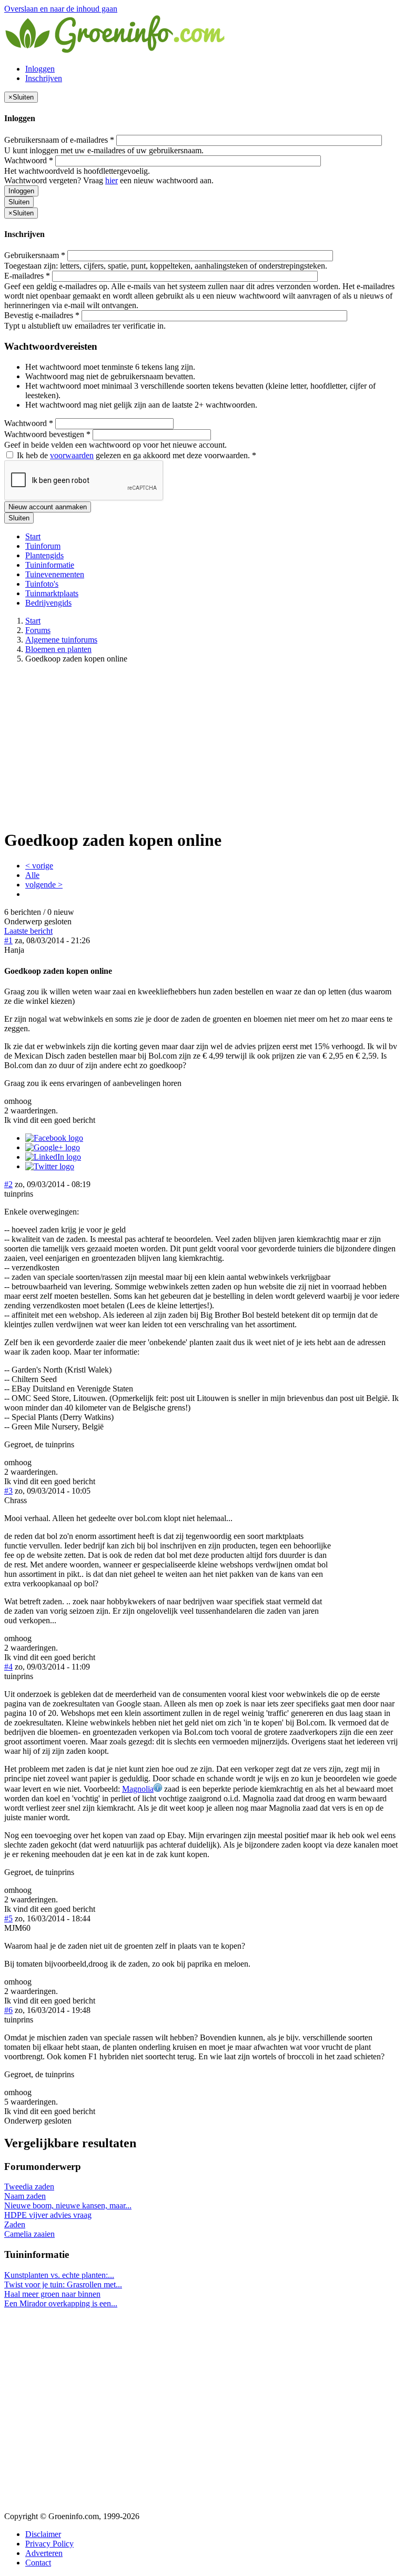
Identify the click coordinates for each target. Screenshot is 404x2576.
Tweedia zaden (29, 2187)
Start (33, 536)
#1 (8, 940)
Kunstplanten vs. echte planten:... (59, 2275)
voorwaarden (72, 455)
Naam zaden (25, 2196)
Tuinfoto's (42, 584)
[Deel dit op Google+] (53, 1147)
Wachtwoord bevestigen (47, 434)
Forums (38, 630)
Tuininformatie (50, 565)
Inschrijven (44, 78)
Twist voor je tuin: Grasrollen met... (63, 2284)
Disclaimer (43, 2534)
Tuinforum (43, 546)
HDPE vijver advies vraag (48, 2215)
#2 (8, 1184)
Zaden (15, 2224)
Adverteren (44, 2553)
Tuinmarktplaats (52, 593)
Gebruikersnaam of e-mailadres (59, 140)
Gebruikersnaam (35, 255)
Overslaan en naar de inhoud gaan (61, 9)
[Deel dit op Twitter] (50, 1166)
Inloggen (40, 69)
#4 (8, 1667)
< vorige (39, 866)
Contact (38, 2563)
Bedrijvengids (48, 603)
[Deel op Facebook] (54, 1138)
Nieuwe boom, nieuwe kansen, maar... (68, 2205)
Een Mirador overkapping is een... (61, 2303)
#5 (8, 1918)
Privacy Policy (49, 2544)
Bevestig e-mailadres (42, 315)
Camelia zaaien (29, 2234)
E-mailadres (27, 276)
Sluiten (19, 202)
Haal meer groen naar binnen (52, 2294)
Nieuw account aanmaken (48, 507)
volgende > (44, 885)
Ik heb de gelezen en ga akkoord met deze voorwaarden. (135, 455)
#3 (8, 1491)
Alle (32, 875)
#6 (8, 2010)
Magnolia (138, 1789)
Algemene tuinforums (61, 640)
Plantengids (44, 555)
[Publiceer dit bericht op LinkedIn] (53, 1157)
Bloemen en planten (58, 649)
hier (112, 180)
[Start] (116, 51)
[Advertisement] (202, 746)
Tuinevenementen (55, 574)
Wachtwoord (29, 160)
